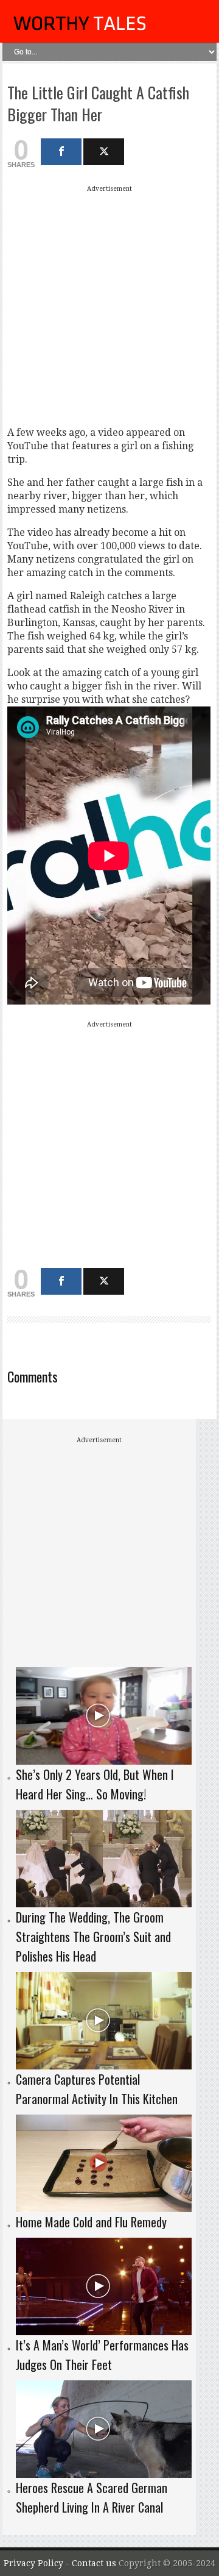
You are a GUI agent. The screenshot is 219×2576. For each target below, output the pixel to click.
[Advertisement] (109, 305)
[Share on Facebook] (61, 152)
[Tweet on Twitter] (104, 152)
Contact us (95, 2563)
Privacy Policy (33, 2563)
